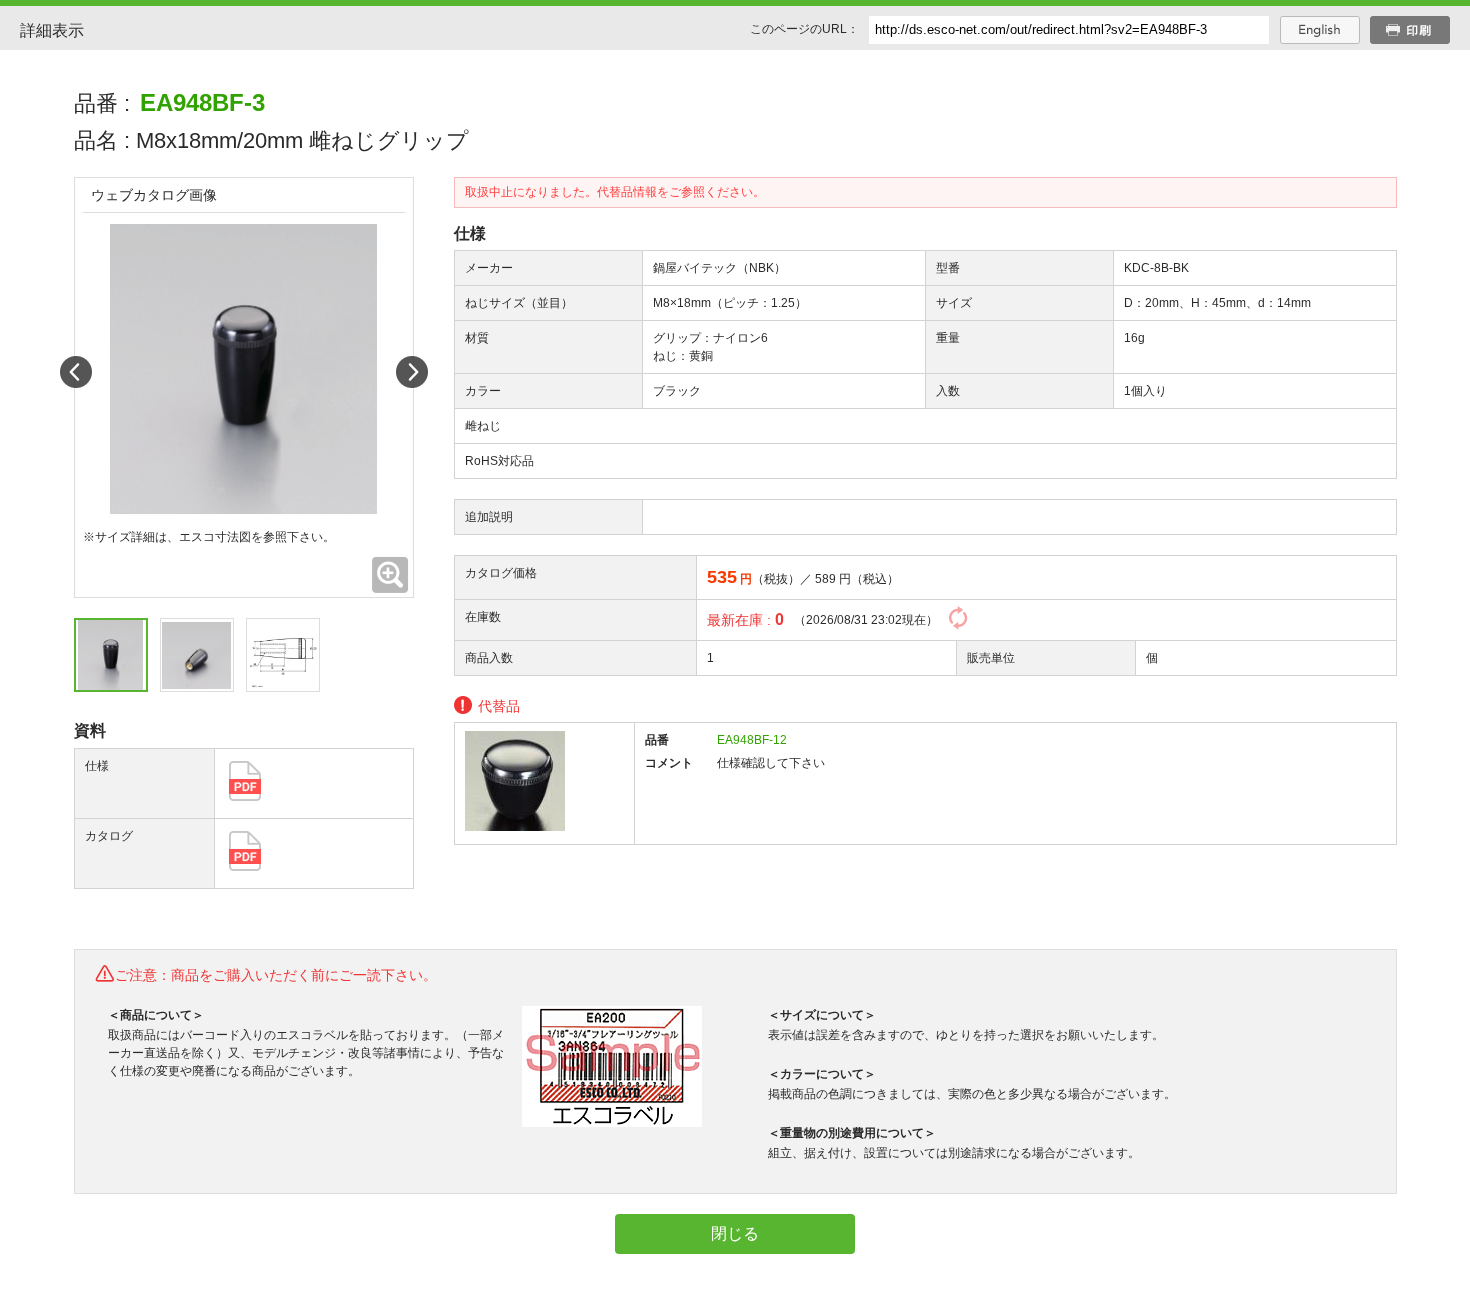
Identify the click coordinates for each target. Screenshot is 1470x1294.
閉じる (735, 1233)
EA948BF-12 (752, 740)
